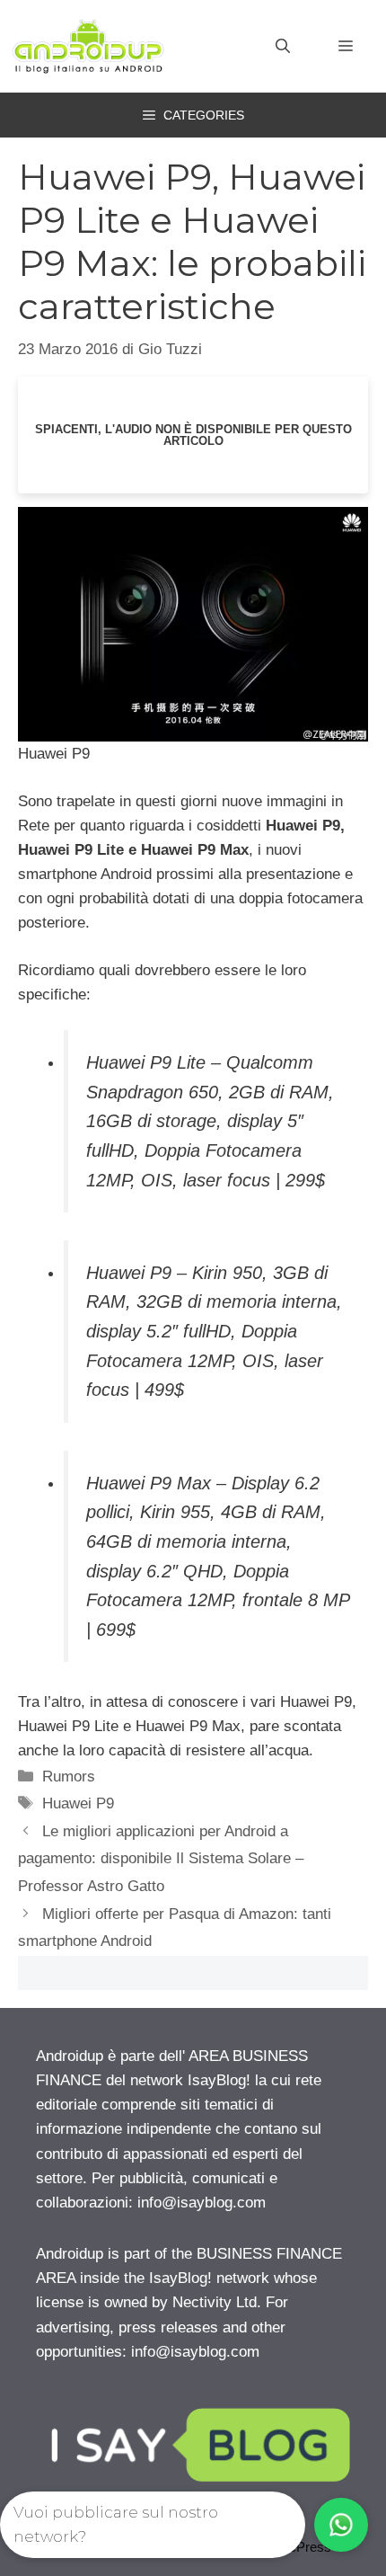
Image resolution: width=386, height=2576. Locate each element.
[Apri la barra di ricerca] (283, 47)
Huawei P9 (78, 1803)
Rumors (69, 1777)
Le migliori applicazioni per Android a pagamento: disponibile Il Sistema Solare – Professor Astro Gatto (161, 1859)
